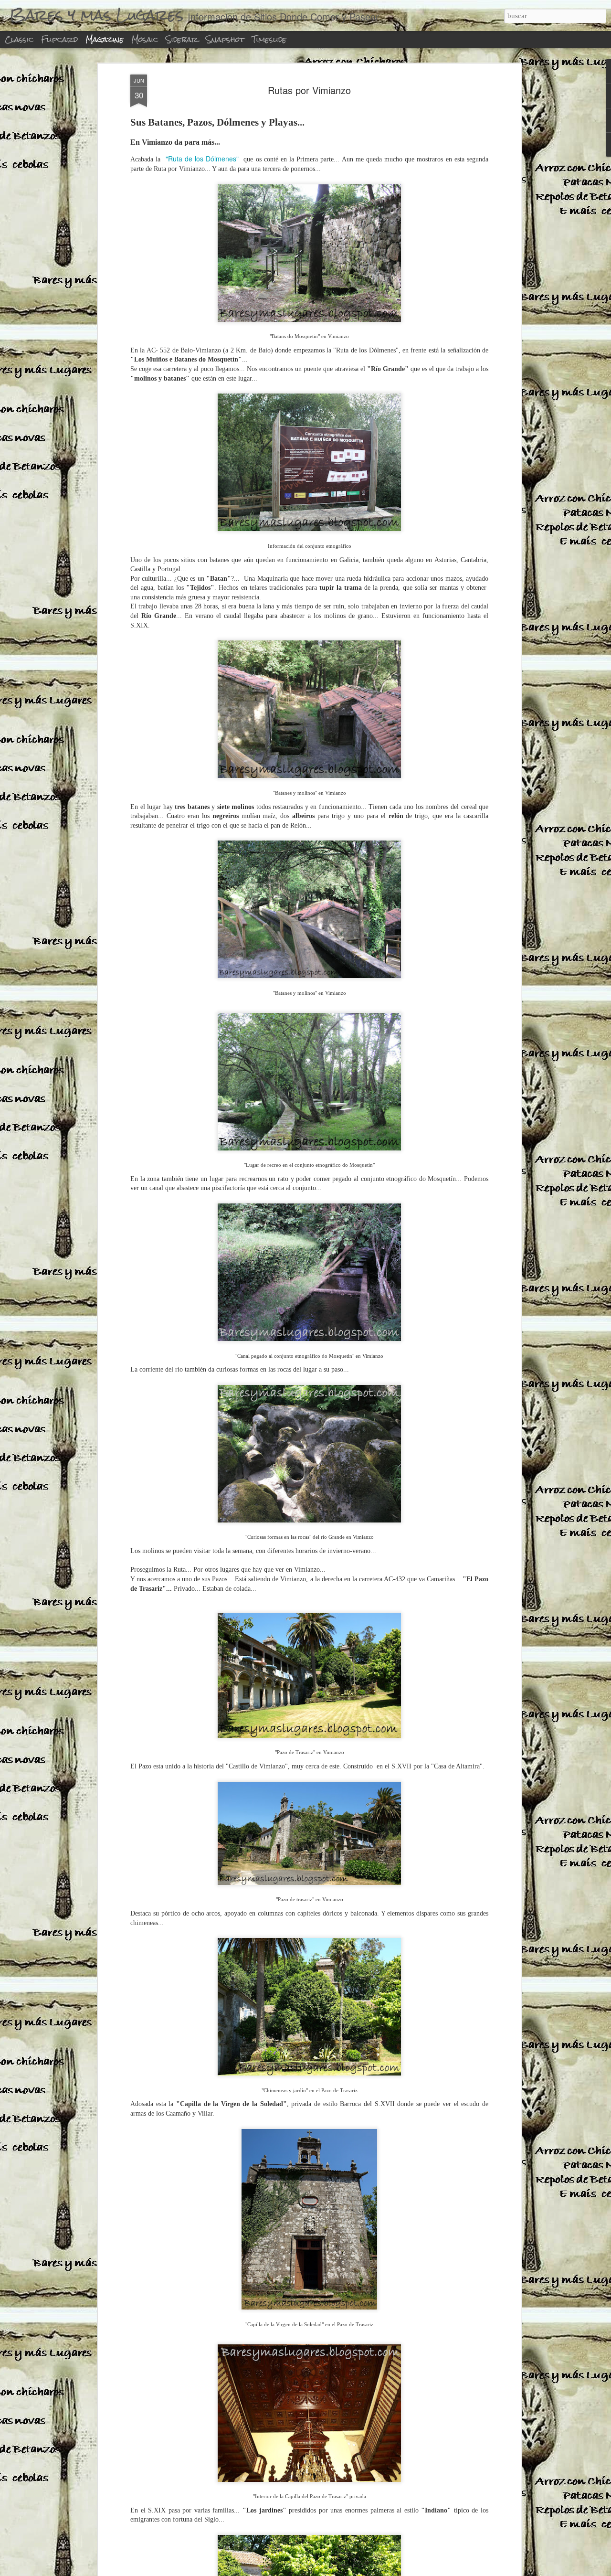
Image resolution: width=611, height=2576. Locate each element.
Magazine (105, 39)
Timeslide (269, 39)
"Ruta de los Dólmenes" (202, 159)
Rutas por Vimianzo (309, 90)
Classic (19, 39)
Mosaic (145, 39)
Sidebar (182, 39)
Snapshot (225, 39)
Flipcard (59, 39)
